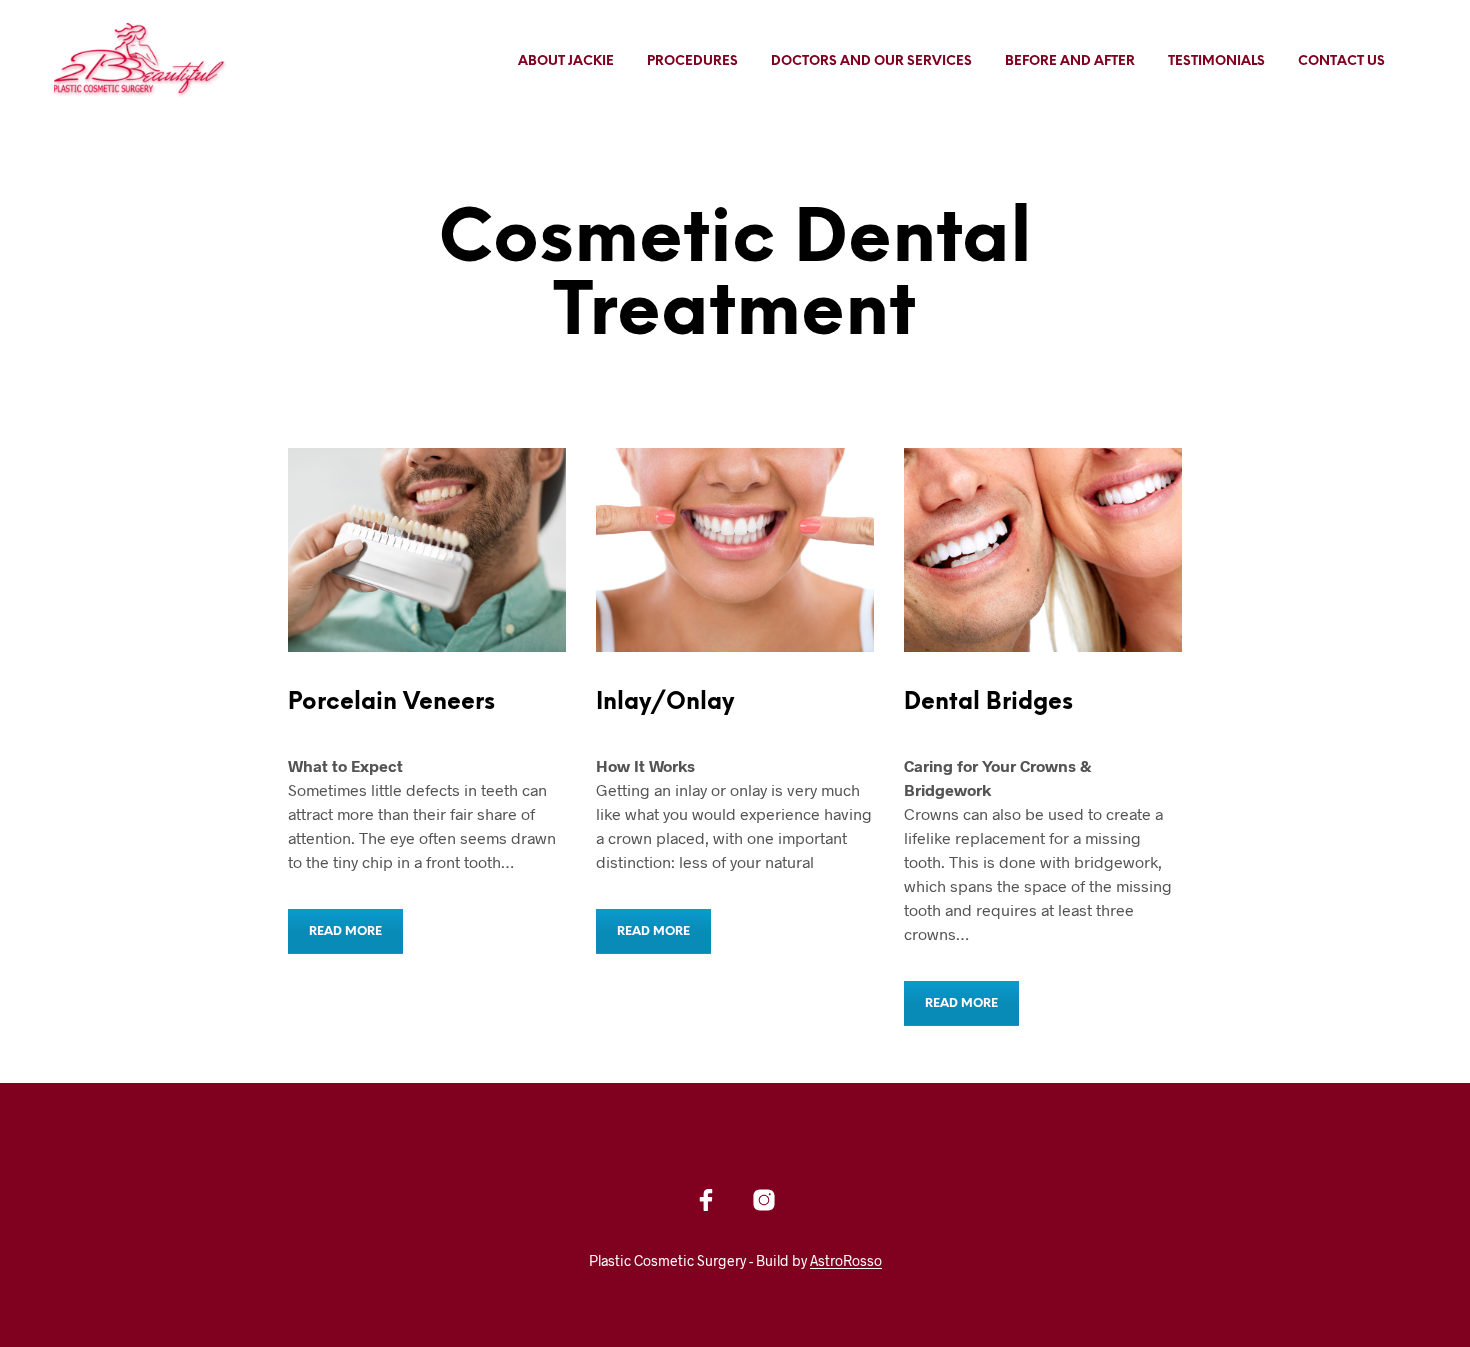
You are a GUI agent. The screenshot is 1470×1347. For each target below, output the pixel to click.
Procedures (692, 61)
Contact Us (1341, 61)
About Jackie (566, 61)
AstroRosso (846, 1261)
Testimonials (1216, 61)
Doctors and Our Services (871, 61)
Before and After (1070, 61)
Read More (345, 931)
